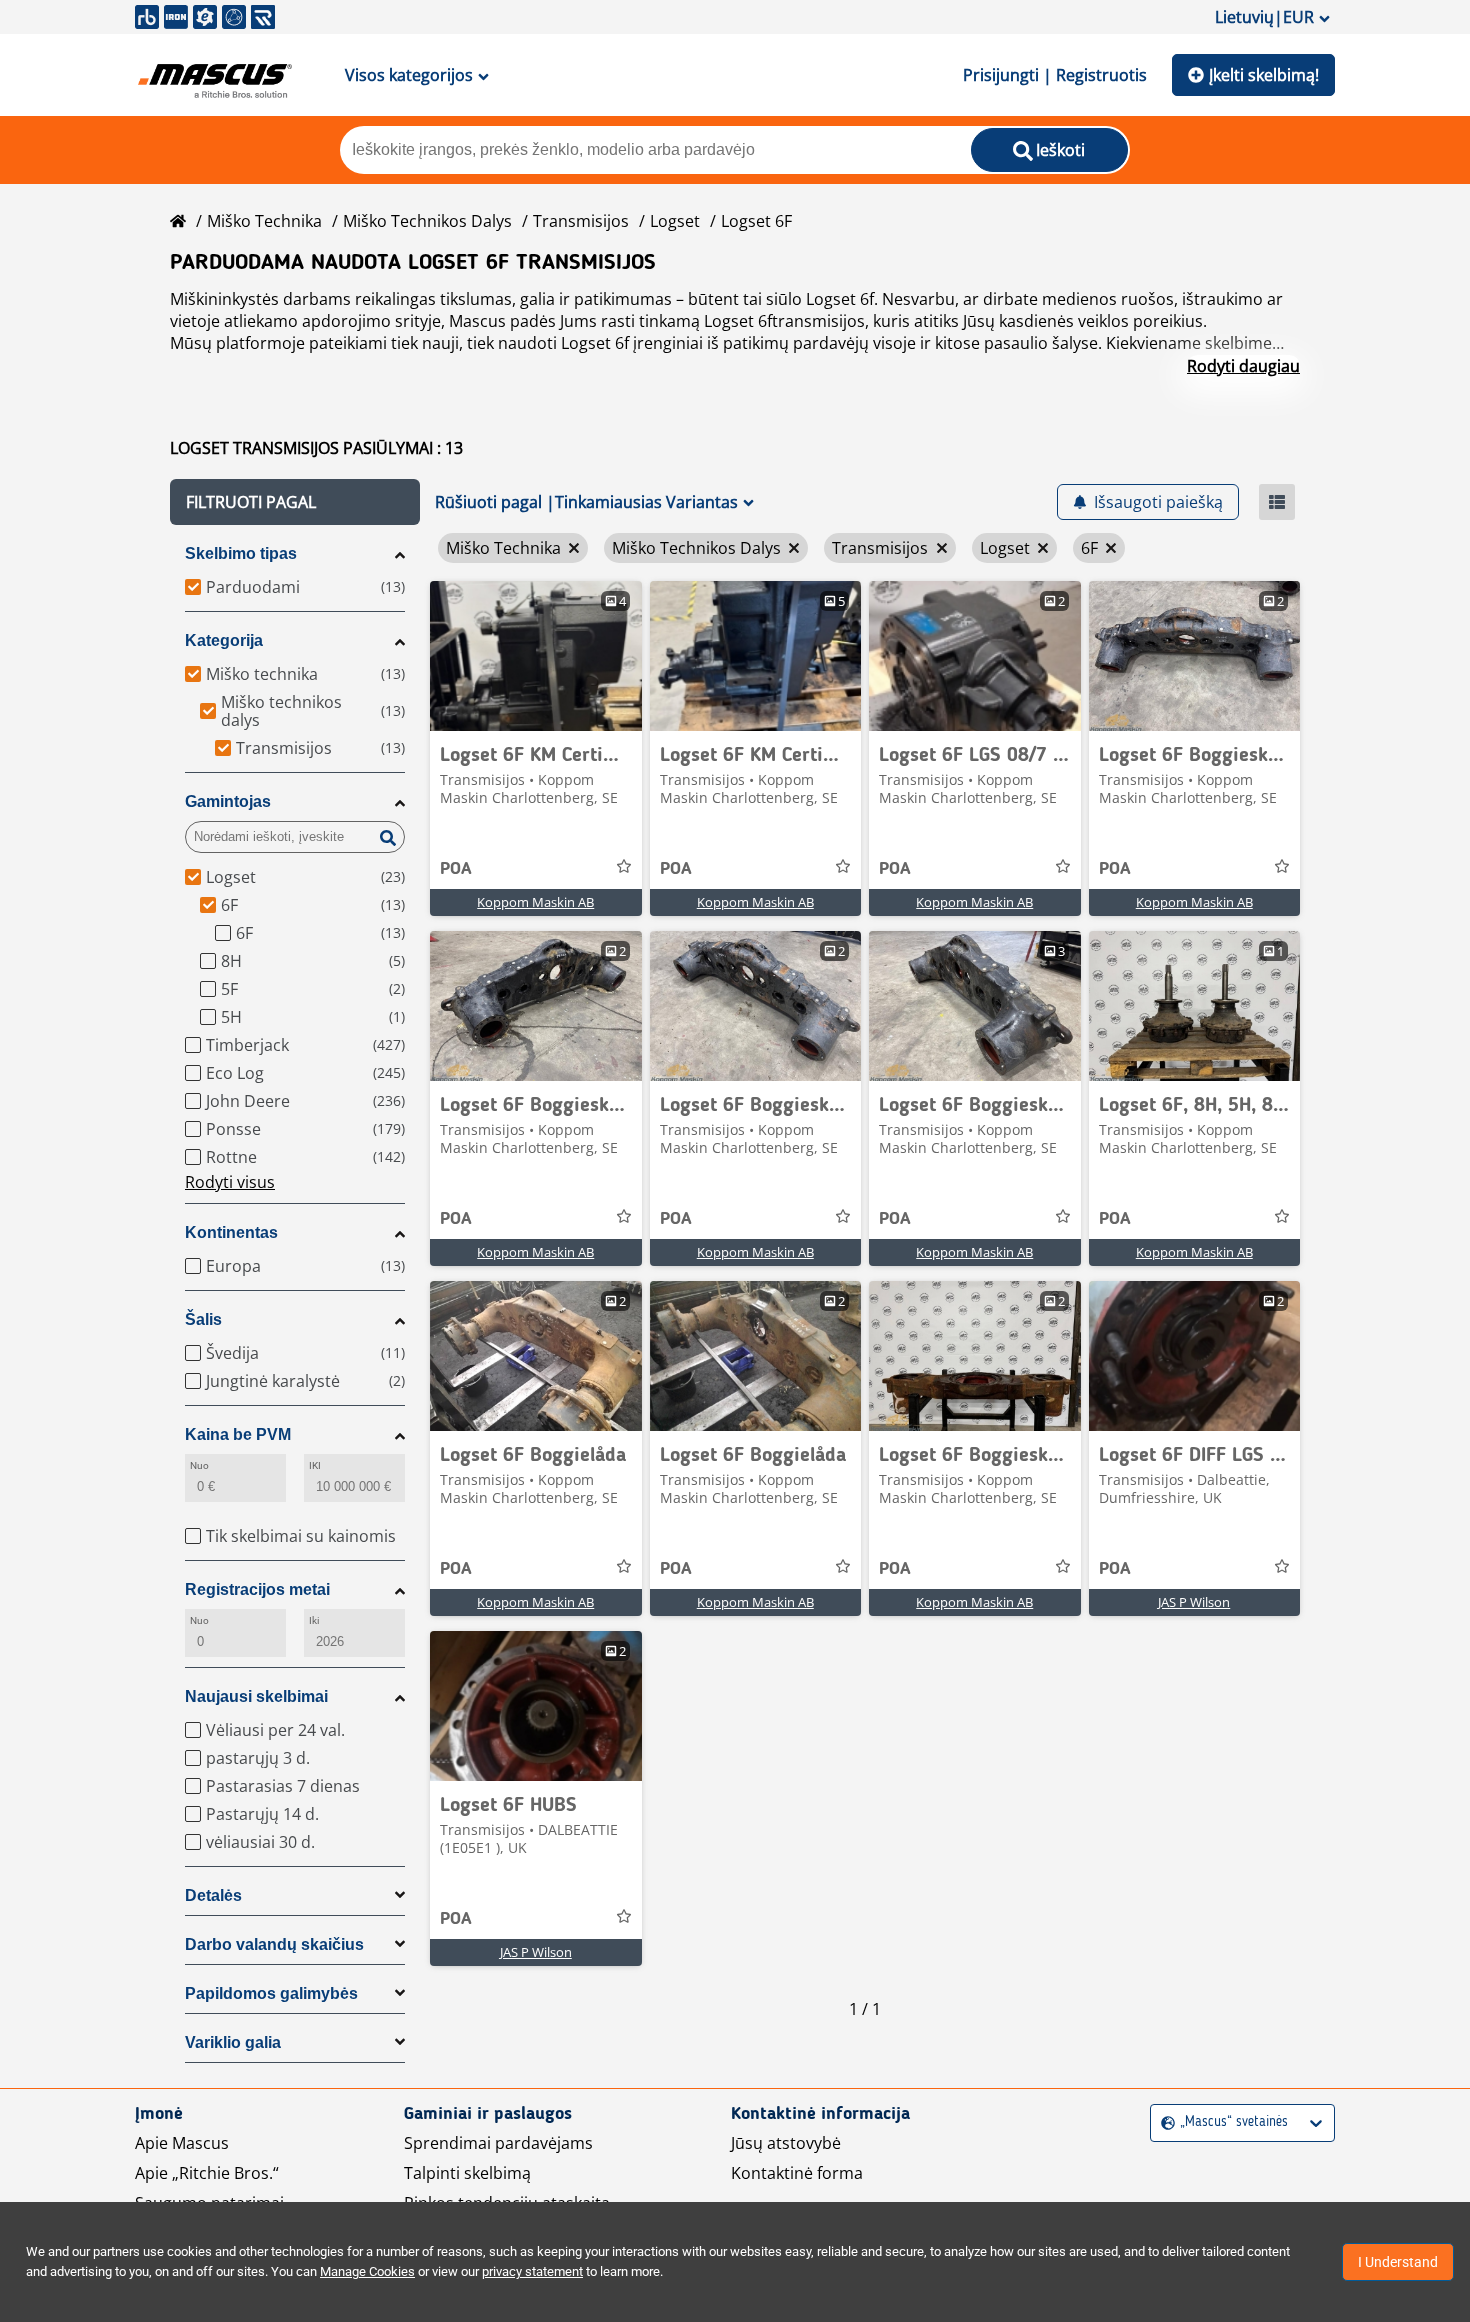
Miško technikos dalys (427, 221)
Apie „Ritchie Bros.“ (207, 2173)
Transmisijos (581, 221)
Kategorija (224, 640)
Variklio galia (233, 2042)
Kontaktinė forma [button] (797, 2173)
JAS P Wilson (1194, 1602)
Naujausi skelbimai (256, 1696)
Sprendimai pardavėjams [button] (498, 2143)
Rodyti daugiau (1243, 366)
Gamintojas (228, 801)
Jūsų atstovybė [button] (786, 2143)
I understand (1398, 2262)
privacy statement (532, 2271)
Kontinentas (231, 1232)
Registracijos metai (257, 1589)
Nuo (199, 1465)
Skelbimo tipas (241, 553)
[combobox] (1163, 2122)
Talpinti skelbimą (467, 2173)
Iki (314, 1620)
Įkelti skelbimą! (1264, 75)
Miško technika (264, 221)
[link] (536, 656)
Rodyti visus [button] (230, 1182)
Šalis (203, 1319)
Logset (675, 221)
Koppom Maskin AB (535, 902)
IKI (315, 1465)
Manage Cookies (367, 2271)
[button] (295, 502)
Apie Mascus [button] (182, 2143)
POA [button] (456, 869)
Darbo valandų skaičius (274, 1944)
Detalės (213, 1895)
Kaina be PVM (238, 1434)
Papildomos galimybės (271, 1993)
